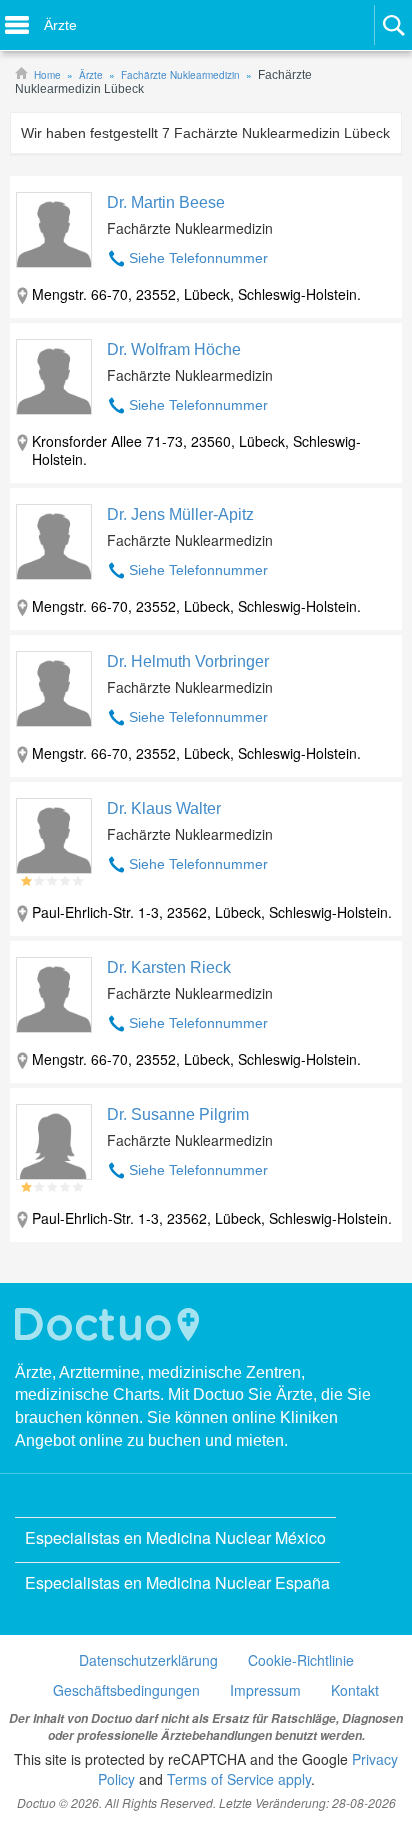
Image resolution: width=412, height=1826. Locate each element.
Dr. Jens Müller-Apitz (180, 514)
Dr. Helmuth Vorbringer (188, 661)
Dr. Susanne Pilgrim (178, 1114)
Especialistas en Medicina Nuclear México (175, 1537)
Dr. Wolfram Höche (174, 349)
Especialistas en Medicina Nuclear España (177, 1582)
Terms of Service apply (239, 1779)
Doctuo (110, 1324)
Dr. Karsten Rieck (169, 967)
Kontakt (355, 1690)
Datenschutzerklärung (148, 1660)
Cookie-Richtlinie (301, 1660)
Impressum (265, 1690)
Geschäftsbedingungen (126, 1690)
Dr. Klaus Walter (164, 808)
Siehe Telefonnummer (198, 258)
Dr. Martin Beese (166, 202)
